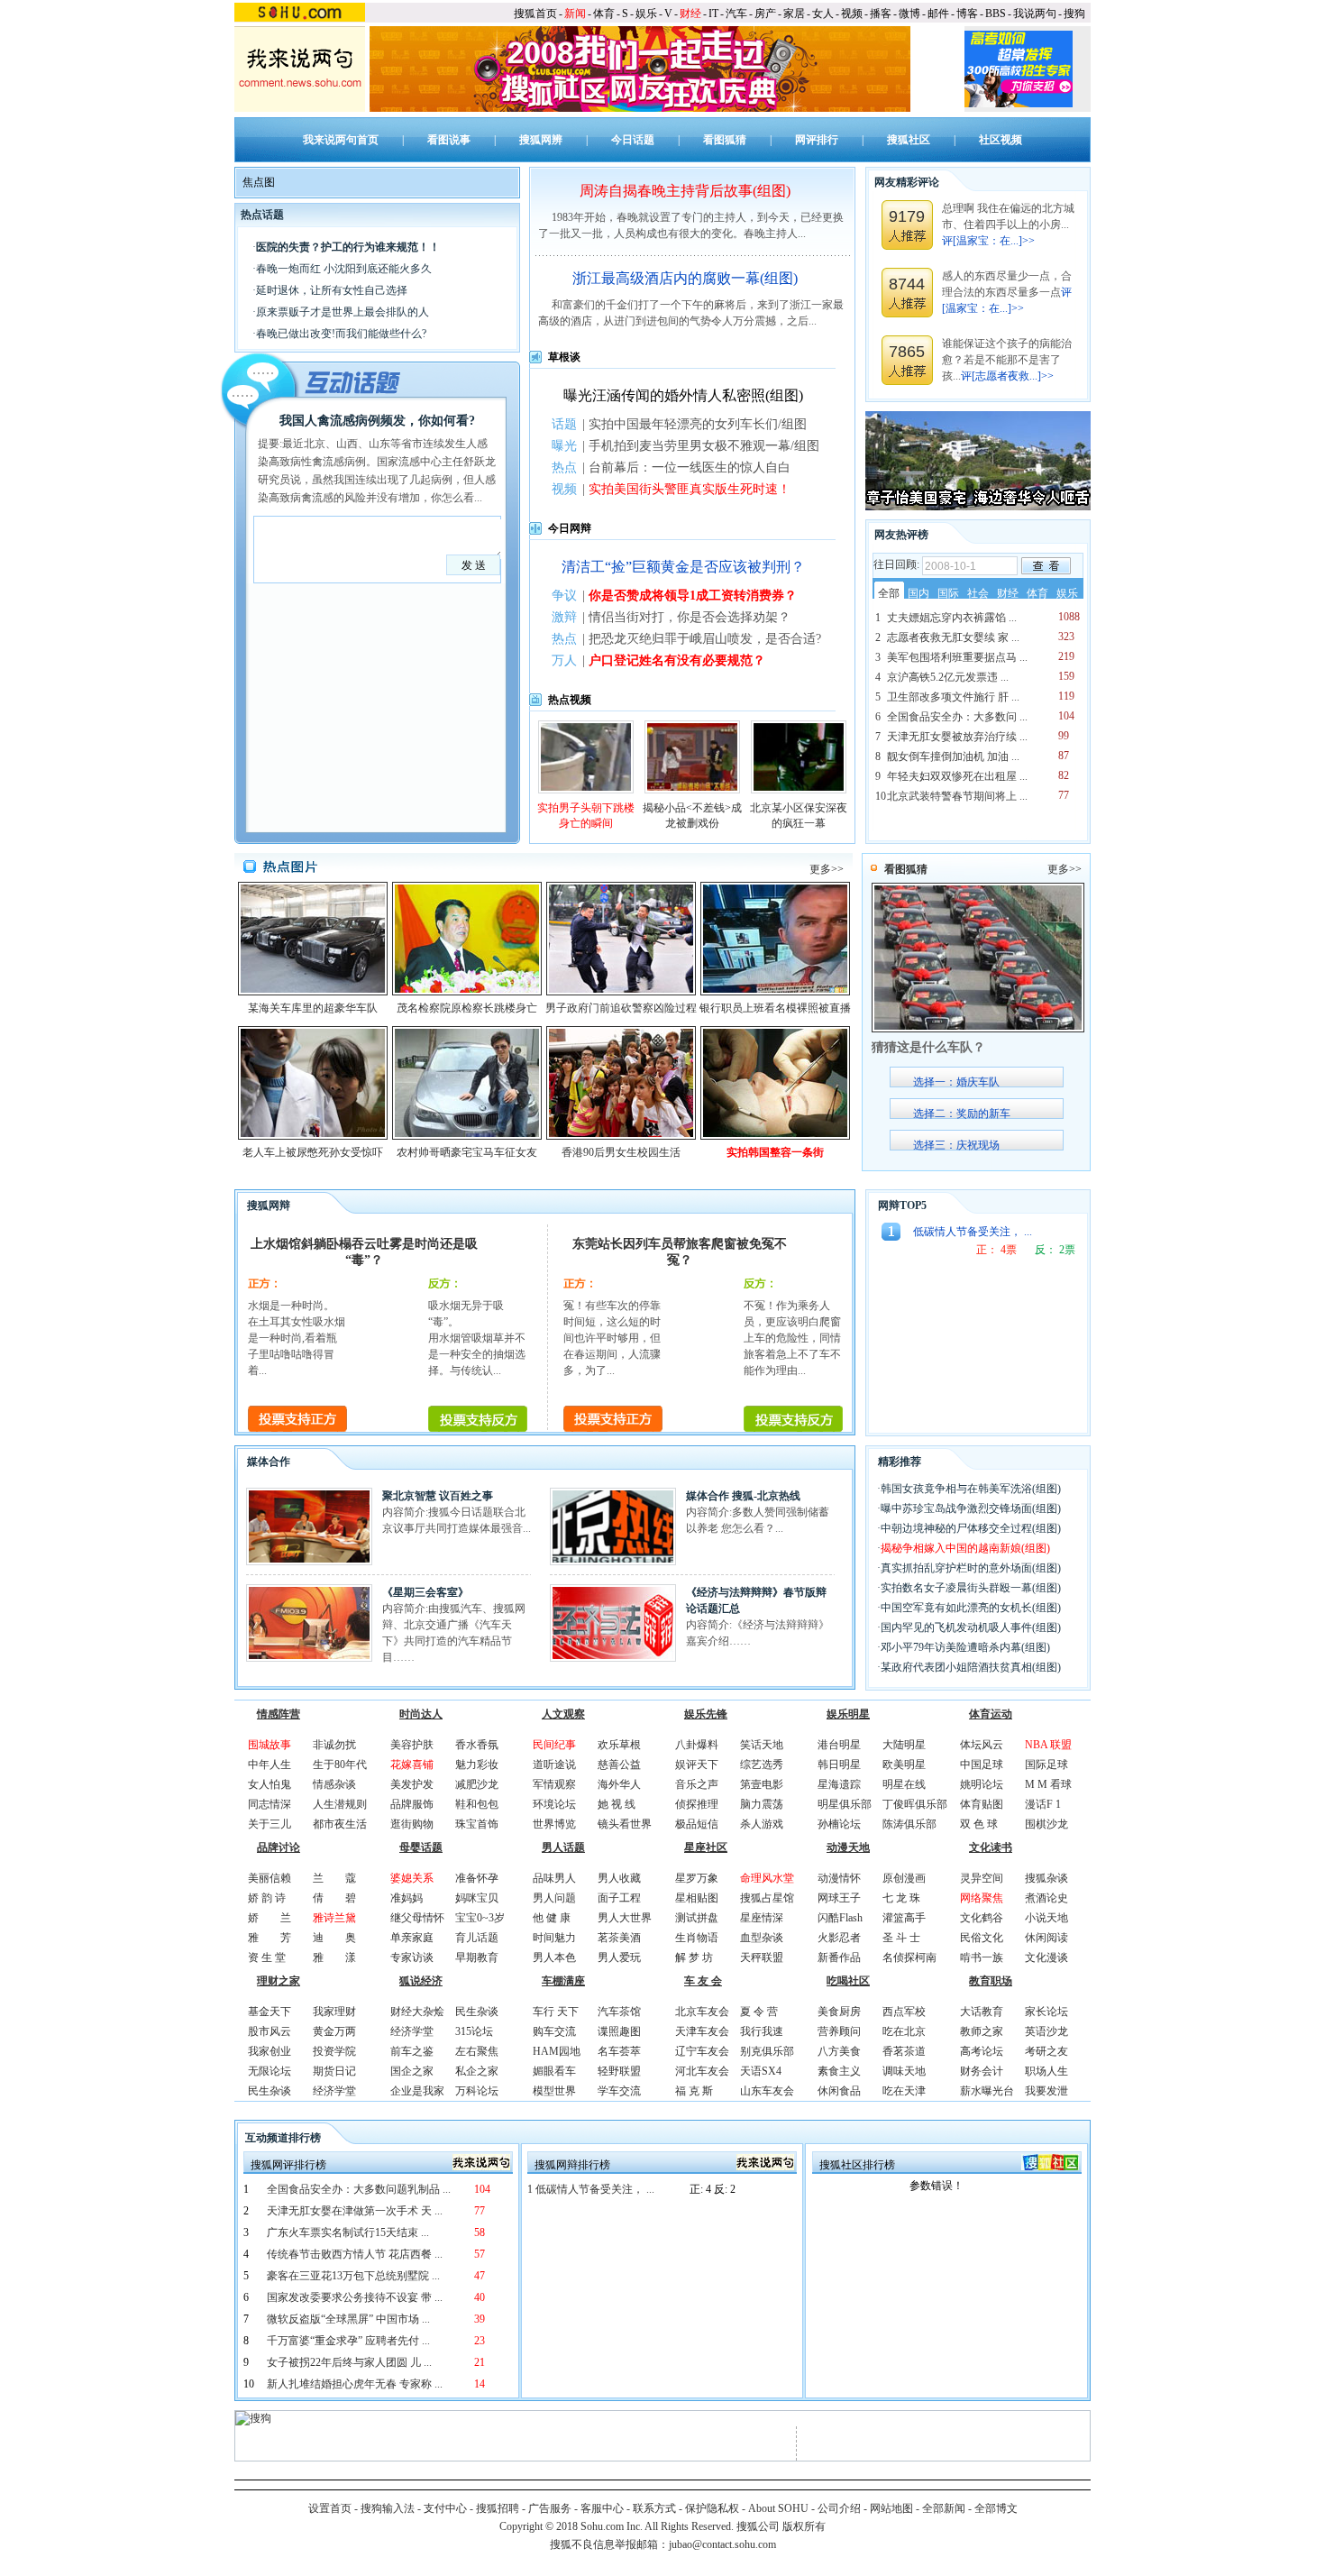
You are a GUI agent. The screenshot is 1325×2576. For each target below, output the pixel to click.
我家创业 (270, 2051)
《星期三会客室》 (425, 1592)
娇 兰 (270, 1918)
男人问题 (554, 1898)
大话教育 (982, 2012)
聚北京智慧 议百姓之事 (438, 1496)
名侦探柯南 (909, 1957)
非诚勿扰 (334, 1745)
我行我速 (762, 2031)
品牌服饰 (412, 1804)
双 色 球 (979, 1824)
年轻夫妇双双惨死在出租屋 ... (957, 776)
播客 (881, 14)
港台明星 (839, 1745)
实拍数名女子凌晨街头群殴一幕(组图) (971, 1588)
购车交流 (554, 2031)
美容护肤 (412, 1745)
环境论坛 (554, 1804)
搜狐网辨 (541, 140)
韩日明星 (839, 1765)
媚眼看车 (554, 2071)
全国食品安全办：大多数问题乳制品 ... (359, 2189)
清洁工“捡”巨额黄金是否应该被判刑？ (683, 567)
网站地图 (891, 2508)
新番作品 (839, 1957)
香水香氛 (477, 1745)
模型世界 (554, 2091)
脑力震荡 (762, 1804)
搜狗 (1074, 14)
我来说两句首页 (341, 140)
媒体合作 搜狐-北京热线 (743, 1496)
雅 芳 (270, 1938)
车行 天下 (556, 2012)
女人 (823, 14)
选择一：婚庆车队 (956, 1082)
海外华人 (619, 1784)
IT (713, 14)
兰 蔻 (334, 1878)
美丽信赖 (270, 1878)
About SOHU (778, 2508)
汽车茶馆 (619, 2012)
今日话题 (633, 140)
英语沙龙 (1046, 2031)
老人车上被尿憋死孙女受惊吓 (313, 1152)
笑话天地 (762, 1745)
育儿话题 (477, 1938)
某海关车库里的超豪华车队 (313, 1008)
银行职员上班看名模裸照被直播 (775, 1008)
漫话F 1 (1043, 1804)
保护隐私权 (712, 2508)
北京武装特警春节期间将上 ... (957, 796)
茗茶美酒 (619, 1938)
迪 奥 (334, 1938)
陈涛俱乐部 (909, 1824)
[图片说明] (1046, 566)
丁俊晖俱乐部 (915, 1804)
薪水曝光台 (987, 2091)
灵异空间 (982, 1878)
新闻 (575, 14)
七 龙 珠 (901, 1898)
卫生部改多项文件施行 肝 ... (953, 697)
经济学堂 (334, 2091)
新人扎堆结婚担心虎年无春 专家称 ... (355, 2384)
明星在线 (904, 1784)
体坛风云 (982, 1745)
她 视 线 (617, 1804)
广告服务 (550, 2508)
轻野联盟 (619, 2071)
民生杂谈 (270, 2091)
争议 (564, 596)
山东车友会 (767, 2091)
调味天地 (904, 2071)
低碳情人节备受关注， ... (973, 1232)
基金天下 (270, 2012)
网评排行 (817, 140)
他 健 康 (552, 1918)
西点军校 (904, 2012)
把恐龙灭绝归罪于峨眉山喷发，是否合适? (705, 639)
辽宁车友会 (702, 2051)
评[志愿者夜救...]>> (1007, 376)
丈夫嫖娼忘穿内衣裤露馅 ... (952, 618)
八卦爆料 (697, 1745)
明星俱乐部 (845, 1804)
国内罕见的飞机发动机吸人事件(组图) (971, 1627)
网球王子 (839, 1898)
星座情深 (762, 1918)
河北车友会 (702, 2071)
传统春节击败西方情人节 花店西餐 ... (355, 2254)
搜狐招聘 (498, 2508)
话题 (564, 424)
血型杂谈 (762, 1938)
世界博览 (554, 1824)
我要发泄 (1046, 2091)
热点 (564, 468)
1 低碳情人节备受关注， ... (591, 2189)
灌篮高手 (904, 1918)
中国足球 (982, 1765)
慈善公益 (619, 1765)
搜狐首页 (535, 14)
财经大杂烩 (417, 2012)
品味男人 (554, 1878)
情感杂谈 (334, 1784)
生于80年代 (340, 1765)
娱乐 (646, 14)
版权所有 (804, 2526)
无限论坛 (270, 2071)
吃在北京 (904, 2031)
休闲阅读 (1046, 1938)
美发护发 (412, 1784)
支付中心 (445, 2508)
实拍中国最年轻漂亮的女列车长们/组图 (698, 424)
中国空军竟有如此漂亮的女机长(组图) (971, 1608)
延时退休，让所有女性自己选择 (332, 290)
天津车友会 (702, 2031)
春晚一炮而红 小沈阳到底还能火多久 (344, 269)
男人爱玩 (619, 1957)
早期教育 (477, 1957)
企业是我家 (417, 2091)
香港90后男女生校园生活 (621, 1152)
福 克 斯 (694, 2091)
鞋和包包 (477, 1804)
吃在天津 (904, 2091)
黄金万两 (334, 2031)
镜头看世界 (625, 1824)
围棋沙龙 (1046, 1824)
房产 (765, 14)
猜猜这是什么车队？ (928, 1047)
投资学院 (334, 2051)
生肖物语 (697, 1938)
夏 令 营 (759, 2012)
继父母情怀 (417, 1918)
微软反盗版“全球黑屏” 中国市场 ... (348, 2319)
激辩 (564, 617)
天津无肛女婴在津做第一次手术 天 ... (355, 2211)
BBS (996, 14)
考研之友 (1046, 2051)
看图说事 (449, 140)
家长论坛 (1046, 2012)
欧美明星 (904, 1765)
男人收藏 (619, 1878)
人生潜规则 (340, 1804)
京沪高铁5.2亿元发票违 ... (948, 677)
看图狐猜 (725, 140)
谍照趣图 (619, 2031)
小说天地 (1046, 1918)
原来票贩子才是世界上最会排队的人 (343, 312)
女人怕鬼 (270, 1784)
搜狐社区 (909, 140)
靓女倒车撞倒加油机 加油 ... (953, 756)
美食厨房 (839, 2012)
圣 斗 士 (901, 1938)
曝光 (564, 446)
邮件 (938, 14)
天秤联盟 (762, 1957)
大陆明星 (904, 1745)
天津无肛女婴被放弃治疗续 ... (957, 737)
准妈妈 (407, 1898)
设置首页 (330, 2508)
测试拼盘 (697, 1918)
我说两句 (1035, 14)
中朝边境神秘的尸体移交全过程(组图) (971, 1528)
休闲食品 (839, 2091)
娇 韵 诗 (267, 1898)
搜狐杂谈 (1046, 1878)
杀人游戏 (762, 1824)
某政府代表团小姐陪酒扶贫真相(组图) (971, 1667)
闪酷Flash (840, 1918)
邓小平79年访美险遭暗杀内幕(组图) (965, 1647)
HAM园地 (557, 2051)
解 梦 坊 (694, 1957)
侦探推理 (697, 1804)
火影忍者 (839, 1938)
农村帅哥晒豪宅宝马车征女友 (467, 1152)
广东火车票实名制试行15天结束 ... (348, 2232)
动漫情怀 (839, 1878)
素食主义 (839, 2071)
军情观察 (554, 1784)
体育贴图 (982, 1804)
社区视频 (1001, 140)
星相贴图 (697, 1898)
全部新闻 (944, 2508)
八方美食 (839, 2051)
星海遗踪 (839, 1784)
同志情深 (270, 1804)
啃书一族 (982, 1957)
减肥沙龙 (477, 1784)
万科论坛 (477, 2091)
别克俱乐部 (767, 2051)
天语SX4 (761, 2071)
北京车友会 (702, 2012)
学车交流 (619, 2091)
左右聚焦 (477, 2051)
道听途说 (554, 1765)
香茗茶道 (904, 2051)
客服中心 (602, 2508)
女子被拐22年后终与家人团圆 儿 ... (349, 2362)
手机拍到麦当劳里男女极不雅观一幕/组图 (704, 446)
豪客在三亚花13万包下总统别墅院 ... (353, 2276)
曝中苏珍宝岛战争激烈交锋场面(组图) (971, 1508)
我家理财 (334, 2012)
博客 (967, 14)
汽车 (736, 14)
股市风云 (270, 2031)
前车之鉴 (412, 2051)
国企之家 (412, 2071)
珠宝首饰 (477, 1824)
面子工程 (619, 1898)
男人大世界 (625, 1918)
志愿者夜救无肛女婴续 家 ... (953, 637)
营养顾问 (839, 2031)
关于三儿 (270, 1824)
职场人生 (1046, 2071)
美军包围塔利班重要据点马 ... (957, 657)
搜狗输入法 (388, 2508)
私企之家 (477, 2071)
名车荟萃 (619, 2051)
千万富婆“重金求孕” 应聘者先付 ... (348, 2341)
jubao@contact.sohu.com (722, 2544)
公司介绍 (839, 2508)
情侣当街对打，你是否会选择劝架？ (690, 617)
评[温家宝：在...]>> (988, 241)
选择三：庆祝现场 (956, 1145)
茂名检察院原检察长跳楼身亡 (467, 1008)
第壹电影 (762, 1784)
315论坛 (474, 2031)
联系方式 (654, 2508)
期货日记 (334, 2071)
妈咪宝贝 (477, 1898)
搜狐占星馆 (767, 1898)
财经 (690, 14)
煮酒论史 (1046, 1898)
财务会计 (982, 2071)
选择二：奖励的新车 (962, 1114)
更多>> (827, 869)
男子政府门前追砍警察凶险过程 (621, 1008)
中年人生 (270, 1765)
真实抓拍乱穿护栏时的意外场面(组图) (971, 1568)
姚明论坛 (982, 1784)
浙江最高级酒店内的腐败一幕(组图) (685, 278)
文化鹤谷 (982, 1918)
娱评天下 (697, 1765)
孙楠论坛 (839, 1824)
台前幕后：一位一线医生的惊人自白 (690, 468)
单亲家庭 (412, 1938)
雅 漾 (334, 1957)
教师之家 (982, 2031)
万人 (564, 660)
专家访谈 (412, 1957)
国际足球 (1046, 1765)
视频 (852, 14)
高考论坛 (982, 2051)
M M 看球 (1048, 1784)
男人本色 (554, 1957)
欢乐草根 (619, 1745)
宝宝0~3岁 (480, 1918)
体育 (604, 14)
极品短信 (697, 1824)
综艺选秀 (762, 1765)
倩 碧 (334, 1898)
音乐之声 (697, 1784)
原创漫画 (904, 1878)
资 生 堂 (267, 1957)
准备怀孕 (477, 1878)
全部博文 (996, 2508)
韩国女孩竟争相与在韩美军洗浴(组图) (971, 1489)
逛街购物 (412, 1824)
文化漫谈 (1046, 1957)
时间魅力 (554, 1938)
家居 (794, 14)
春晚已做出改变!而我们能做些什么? (341, 334)
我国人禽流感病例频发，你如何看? (377, 421)
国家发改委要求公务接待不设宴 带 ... (355, 2297)
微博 (909, 14)
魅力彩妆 (477, 1765)
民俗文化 (982, 1938)
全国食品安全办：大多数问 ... (957, 717)
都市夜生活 (340, 1824)
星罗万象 (697, 1878)
